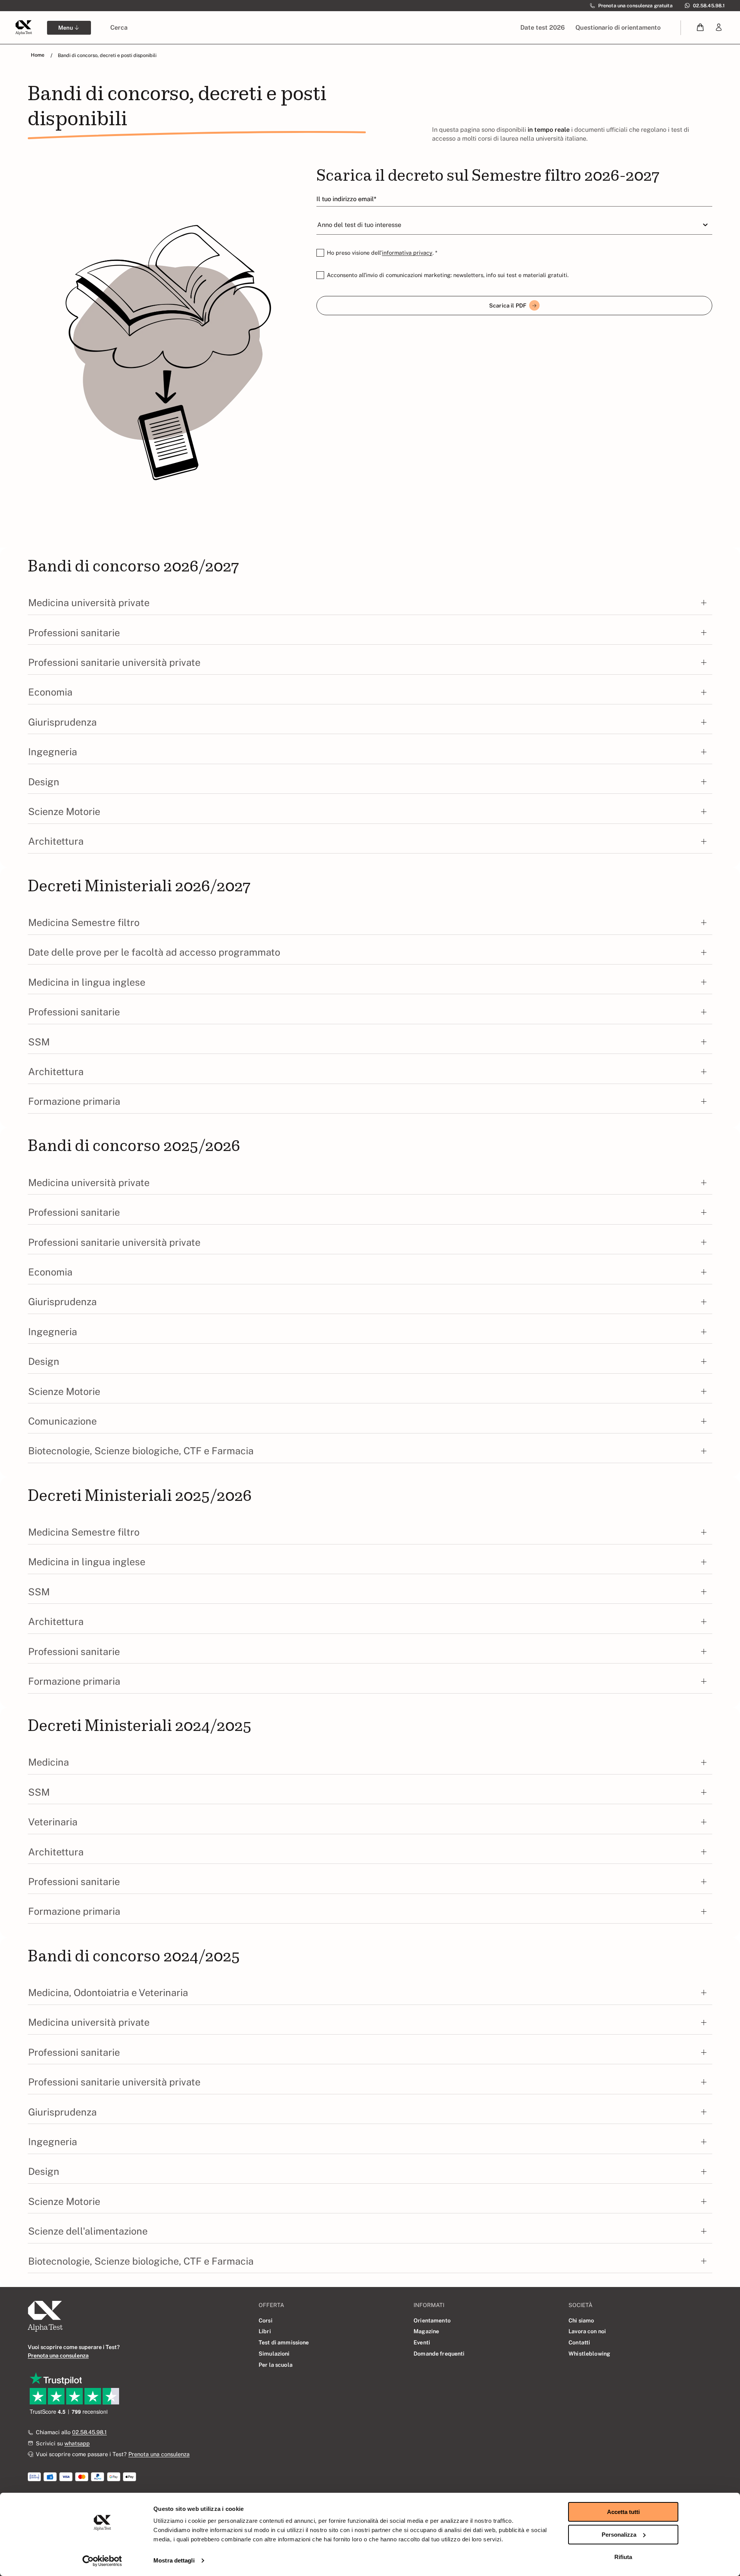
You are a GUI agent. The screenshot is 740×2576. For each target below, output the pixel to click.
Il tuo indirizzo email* (346, 199)
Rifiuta (623, 2557)
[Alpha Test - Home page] (24, 27)
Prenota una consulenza (159, 2454)
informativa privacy (407, 253)
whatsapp (77, 2443)
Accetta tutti (623, 2512)
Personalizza (619, 2535)
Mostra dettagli (174, 2560)
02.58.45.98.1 (89, 2432)
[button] (700, 28)
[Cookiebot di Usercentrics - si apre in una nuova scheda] (102, 2561)
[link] (719, 28)
